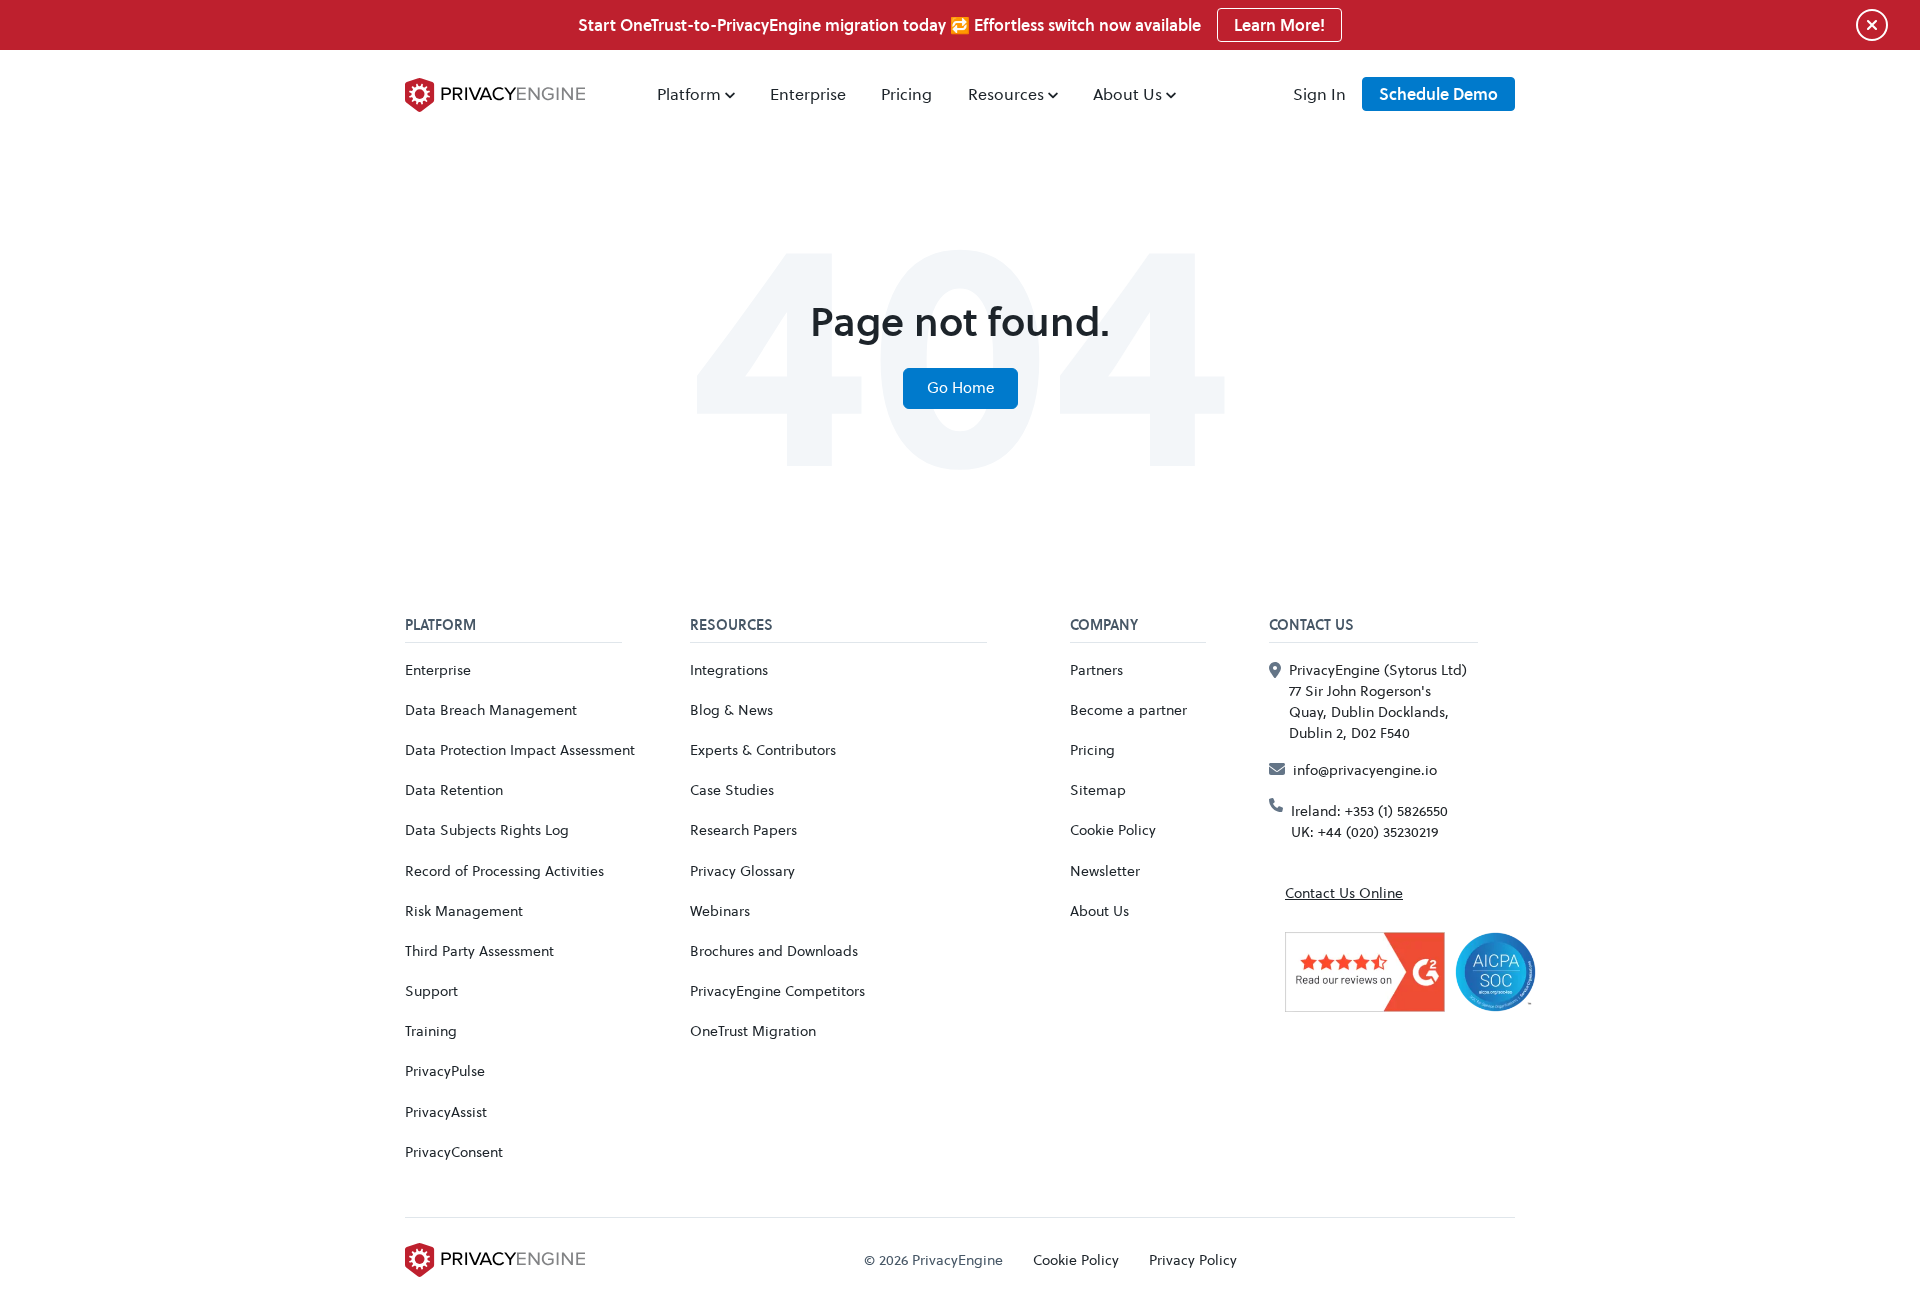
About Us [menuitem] (1127, 93)
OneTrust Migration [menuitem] (753, 1030)
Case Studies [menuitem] (732, 789)
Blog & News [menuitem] (731, 709)
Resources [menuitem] (1006, 93)
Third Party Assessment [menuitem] (479, 950)
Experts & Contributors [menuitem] (763, 749)
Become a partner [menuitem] (1128, 709)
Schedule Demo (1438, 94)
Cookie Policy (1076, 1259)
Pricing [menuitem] (906, 93)
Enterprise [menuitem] (808, 93)
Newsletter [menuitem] (1105, 870)
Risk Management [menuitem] (464, 910)
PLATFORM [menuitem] (440, 626)
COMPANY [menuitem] (1104, 626)
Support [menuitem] (431, 990)
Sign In (1319, 93)
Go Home (960, 387)
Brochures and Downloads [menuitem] (774, 950)
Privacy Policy (1193, 1259)
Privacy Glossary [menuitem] (742, 870)
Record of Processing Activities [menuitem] (504, 870)
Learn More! (1279, 25)
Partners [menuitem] (1096, 669)
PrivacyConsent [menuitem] (454, 1151)
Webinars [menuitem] (720, 910)
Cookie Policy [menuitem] (1113, 829)
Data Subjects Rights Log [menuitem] (487, 829)
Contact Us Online (1344, 892)
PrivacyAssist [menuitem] (446, 1111)
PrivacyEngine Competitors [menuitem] (777, 990)
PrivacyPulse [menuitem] (445, 1070)
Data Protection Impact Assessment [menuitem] (520, 749)
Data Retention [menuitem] (454, 789)
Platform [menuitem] (689, 93)
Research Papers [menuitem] (743, 829)
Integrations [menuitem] (729, 669)
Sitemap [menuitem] (1098, 789)
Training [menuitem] (431, 1030)
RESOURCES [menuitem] (731, 626)
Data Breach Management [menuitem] (491, 709)
